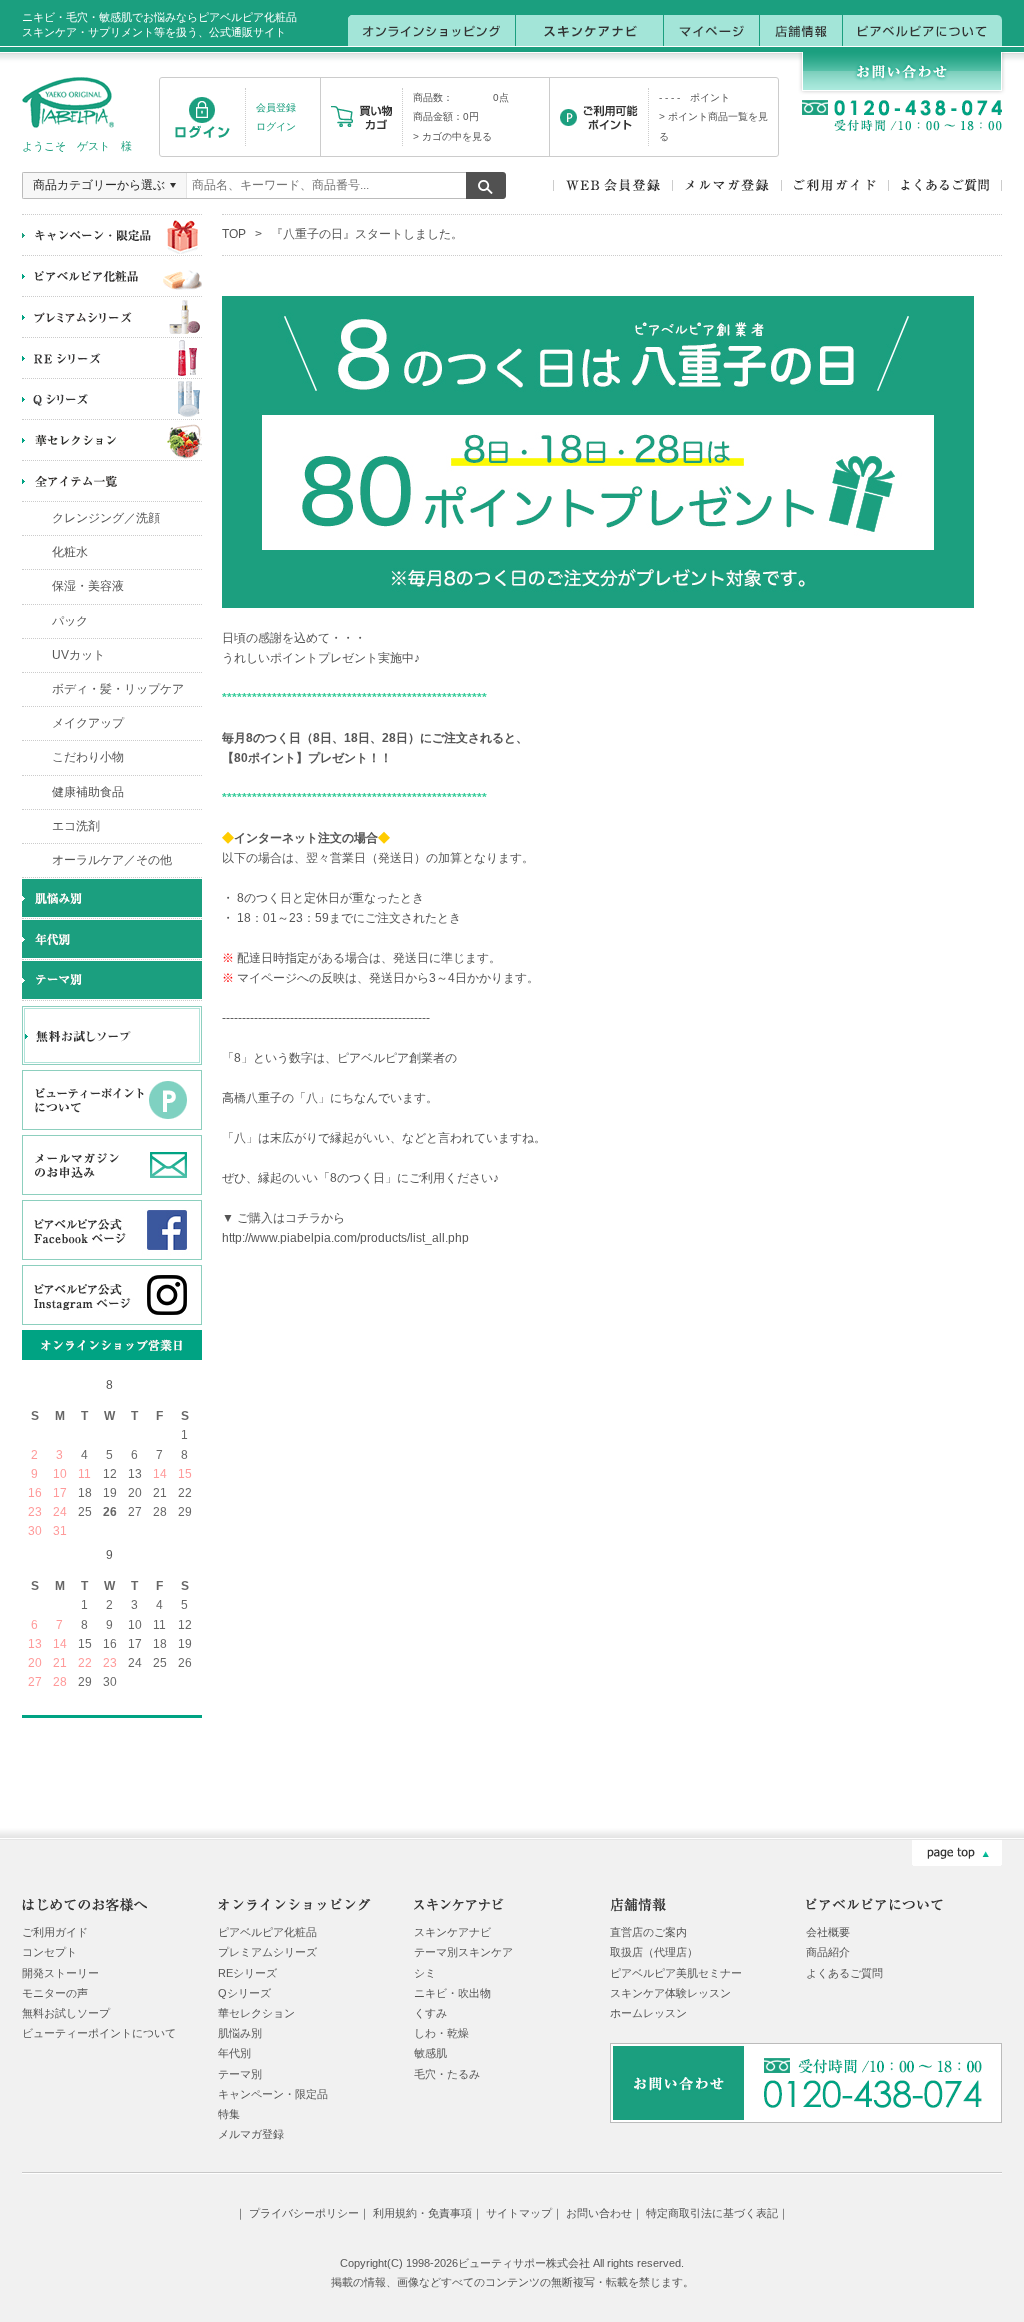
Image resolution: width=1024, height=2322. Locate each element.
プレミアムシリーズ (267, 1952)
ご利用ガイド (55, 1932)
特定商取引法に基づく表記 (712, 2213)
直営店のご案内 (648, 1932)
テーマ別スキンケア (463, 1952)
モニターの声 (55, 1993)
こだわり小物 (88, 757)
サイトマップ (519, 2213)
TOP (234, 234)
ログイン (276, 126)
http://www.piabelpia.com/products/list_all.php (345, 1238)
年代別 (234, 2053)
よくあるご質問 (844, 1973)
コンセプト (49, 1952)
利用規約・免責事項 (422, 2213)
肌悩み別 (240, 2033)
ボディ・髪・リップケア (118, 689)
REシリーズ (247, 1973)
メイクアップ (88, 723)
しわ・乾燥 (441, 2033)
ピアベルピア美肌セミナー (676, 1973)
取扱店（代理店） (654, 1952)
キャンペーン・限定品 (273, 2094)
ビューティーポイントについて (99, 2033)
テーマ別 (240, 2074)
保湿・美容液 (88, 586)
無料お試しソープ (66, 2013)
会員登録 (276, 107)
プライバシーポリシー (304, 2213)
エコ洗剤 (76, 826)
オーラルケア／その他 (112, 860)
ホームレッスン (648, 2013)
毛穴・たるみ (447, 2074)
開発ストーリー (60, 1973)
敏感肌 (430, 2053)
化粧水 (70, 552)
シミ (425, 1973)
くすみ (430, 2013)
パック (70, 621)
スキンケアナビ (452, 1932)
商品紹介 (828, 1952)
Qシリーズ (244, 1993)
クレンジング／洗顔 (106, 518)
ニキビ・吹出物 (452, 1993)
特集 (229, 2114)
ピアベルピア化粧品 (267, 1932)
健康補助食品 (88, 792)
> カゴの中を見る (452, 136)
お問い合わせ (599, 2213)
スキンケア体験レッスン (670, 1993)
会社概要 (828, 1932)
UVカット (78, 655)
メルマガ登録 (251, 2134)
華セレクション (256, 2013)
